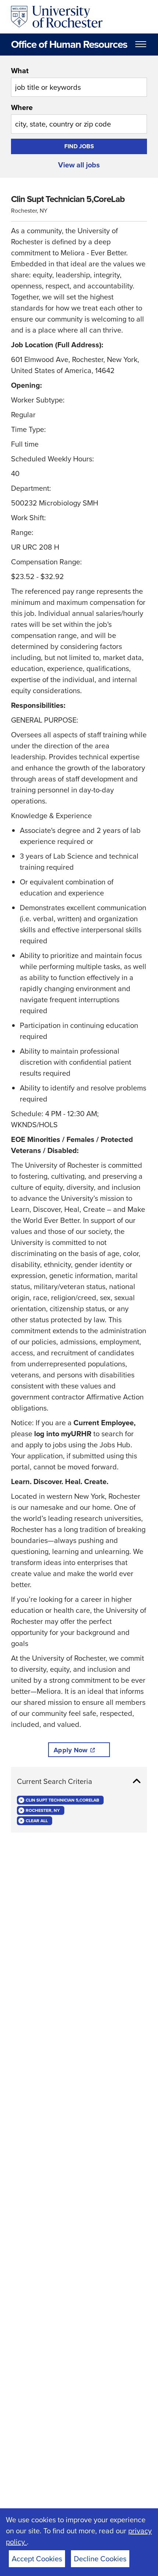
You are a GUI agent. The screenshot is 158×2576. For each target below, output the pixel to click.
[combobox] (79, 81)
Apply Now (71, 1750)
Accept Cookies (37, 2559)
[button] (79, 1781)
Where (22, 107)
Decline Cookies (100, 2559)
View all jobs (79, 165)
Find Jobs (79, 146)
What (20, 71)
